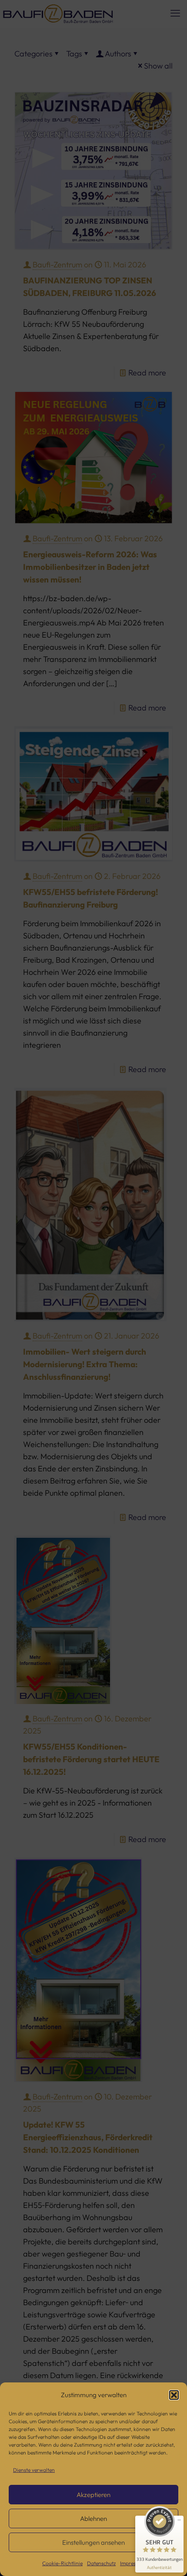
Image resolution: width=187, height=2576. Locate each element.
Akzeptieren (93, 2495)
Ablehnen (93, 2518)
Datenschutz (101, 2563)
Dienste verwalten (34, 2470)
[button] (174, 2395)
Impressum (132, 2563)
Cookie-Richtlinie (62, 2563)
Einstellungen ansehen (93, 2542)
